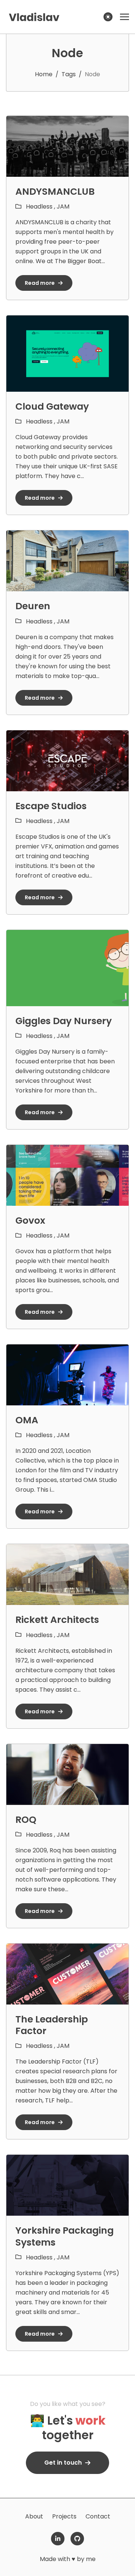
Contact (98, 2516)
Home (44, 74)
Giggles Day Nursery (64, 1021)
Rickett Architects (57, 1620)
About (34, 2516)
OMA (27, 1420)
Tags (69, 74)
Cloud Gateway (52, 406)
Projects (64, 2516)
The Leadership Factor (52, 2025)
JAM (63, 207)
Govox (30, 1221)
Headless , (41, 207)
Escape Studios (51, 806)
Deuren (33, 606)
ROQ (26, 1820)
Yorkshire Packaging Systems (64, 2236)
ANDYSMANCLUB (55, 192)
